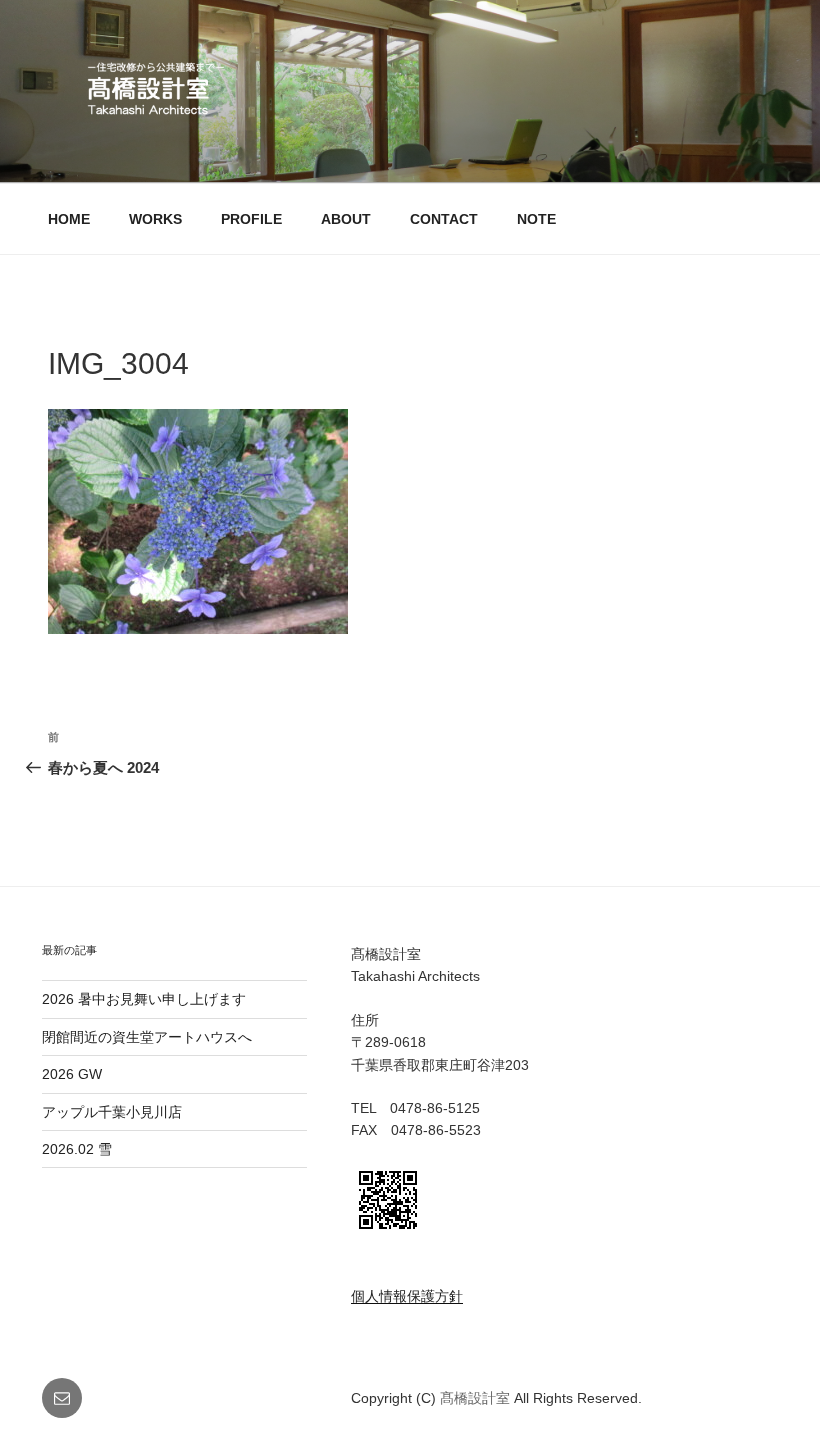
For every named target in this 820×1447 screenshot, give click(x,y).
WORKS (155, 219)
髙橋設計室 (477, 1398)
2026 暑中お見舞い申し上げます (144, 999)
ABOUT (346, 219)
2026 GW (72, 1074)
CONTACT (444, 219)
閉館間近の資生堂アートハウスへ (154, 1037)
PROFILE (251, 219)
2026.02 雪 (77, 1149)
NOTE (536, 219)
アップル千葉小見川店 (112, 1112)
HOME (69, 219)
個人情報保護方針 (407, 1296)
